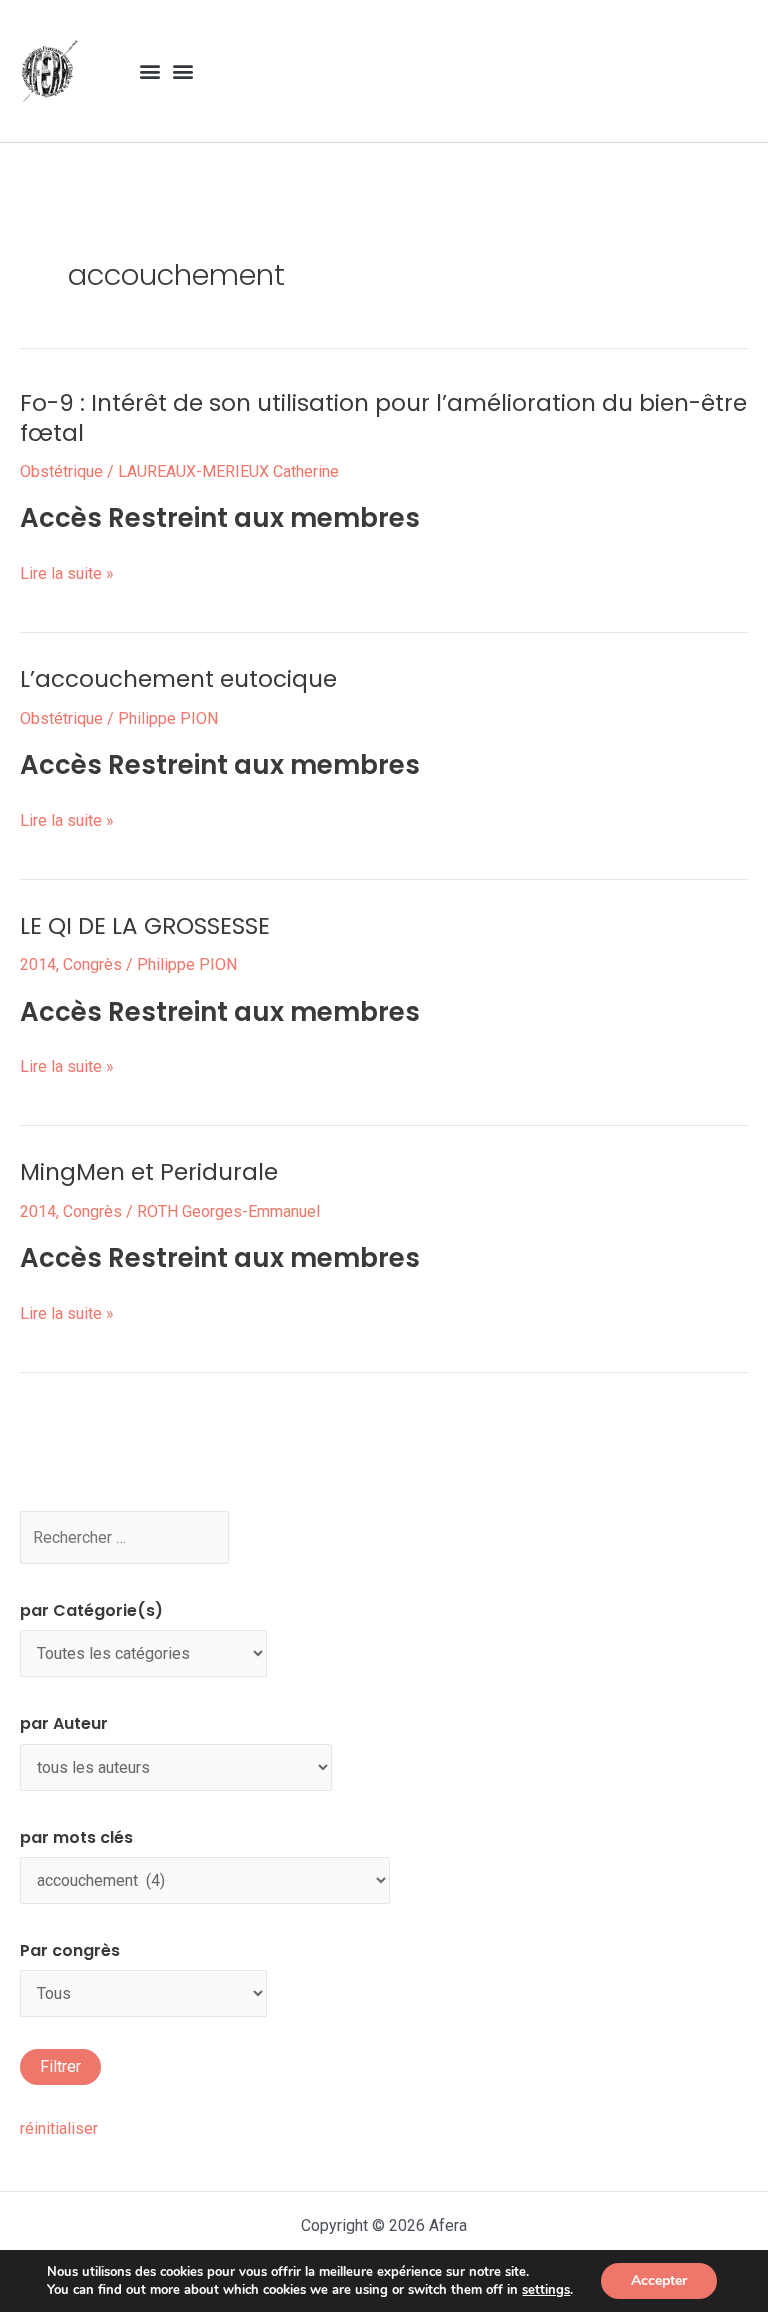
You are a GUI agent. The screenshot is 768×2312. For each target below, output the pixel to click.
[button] (150, 71)
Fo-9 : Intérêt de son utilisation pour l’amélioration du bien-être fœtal (383, 418)
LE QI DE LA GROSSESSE (145, 926)
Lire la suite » (67, 573)
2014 (38, 964)
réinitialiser (59, 2128)
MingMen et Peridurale (149, 1172)
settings (546, 2290)
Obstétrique (61, 471)
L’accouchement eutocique (178, 679)
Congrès (92, 964)
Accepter (659, 2280)
